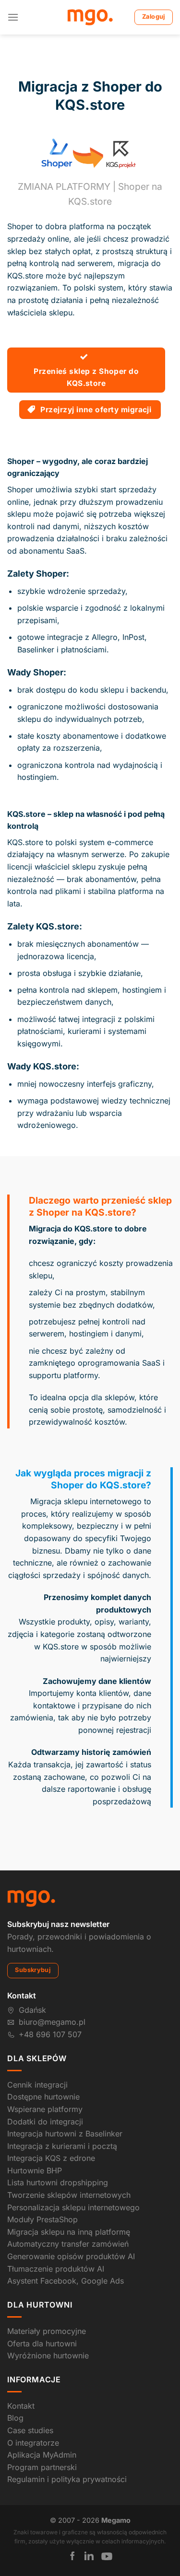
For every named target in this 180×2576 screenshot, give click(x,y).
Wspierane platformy (45, 2109)
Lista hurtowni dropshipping (58, 2182)
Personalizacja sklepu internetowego (73, 2207)
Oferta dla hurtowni (42, 2344)
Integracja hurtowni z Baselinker (65, 2134)
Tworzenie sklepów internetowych (69, 2195)
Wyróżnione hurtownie (48, 2356)
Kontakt (21, 2406)
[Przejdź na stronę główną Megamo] (31, 1898)
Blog (15, 2418)
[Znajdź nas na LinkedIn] (89, 2556)
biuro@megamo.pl (52, 2022)
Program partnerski (42, 2467)
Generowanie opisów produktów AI (71, 2256)
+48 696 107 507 (50, 2034)
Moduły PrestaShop (42, 2219)
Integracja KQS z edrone (51, 2158)
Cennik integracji (37, 2085)
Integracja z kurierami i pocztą (62, 2146)
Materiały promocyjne (47, 2331)
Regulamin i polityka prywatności (67, 2479)
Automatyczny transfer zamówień (68, 2244)
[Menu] (13, 17)
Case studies (30, 2430)
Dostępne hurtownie (43, 2097)
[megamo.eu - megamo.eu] (90, 17)
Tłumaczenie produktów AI (56, 2269)
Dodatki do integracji (45, 2122)
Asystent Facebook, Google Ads (66, 2281)
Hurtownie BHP (35, 2170)
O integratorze (33, 2443)
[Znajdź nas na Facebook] (72, 2556)
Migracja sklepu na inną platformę (69, 2232)
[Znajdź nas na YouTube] (107, 2556)
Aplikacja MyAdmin (42, 2455)
